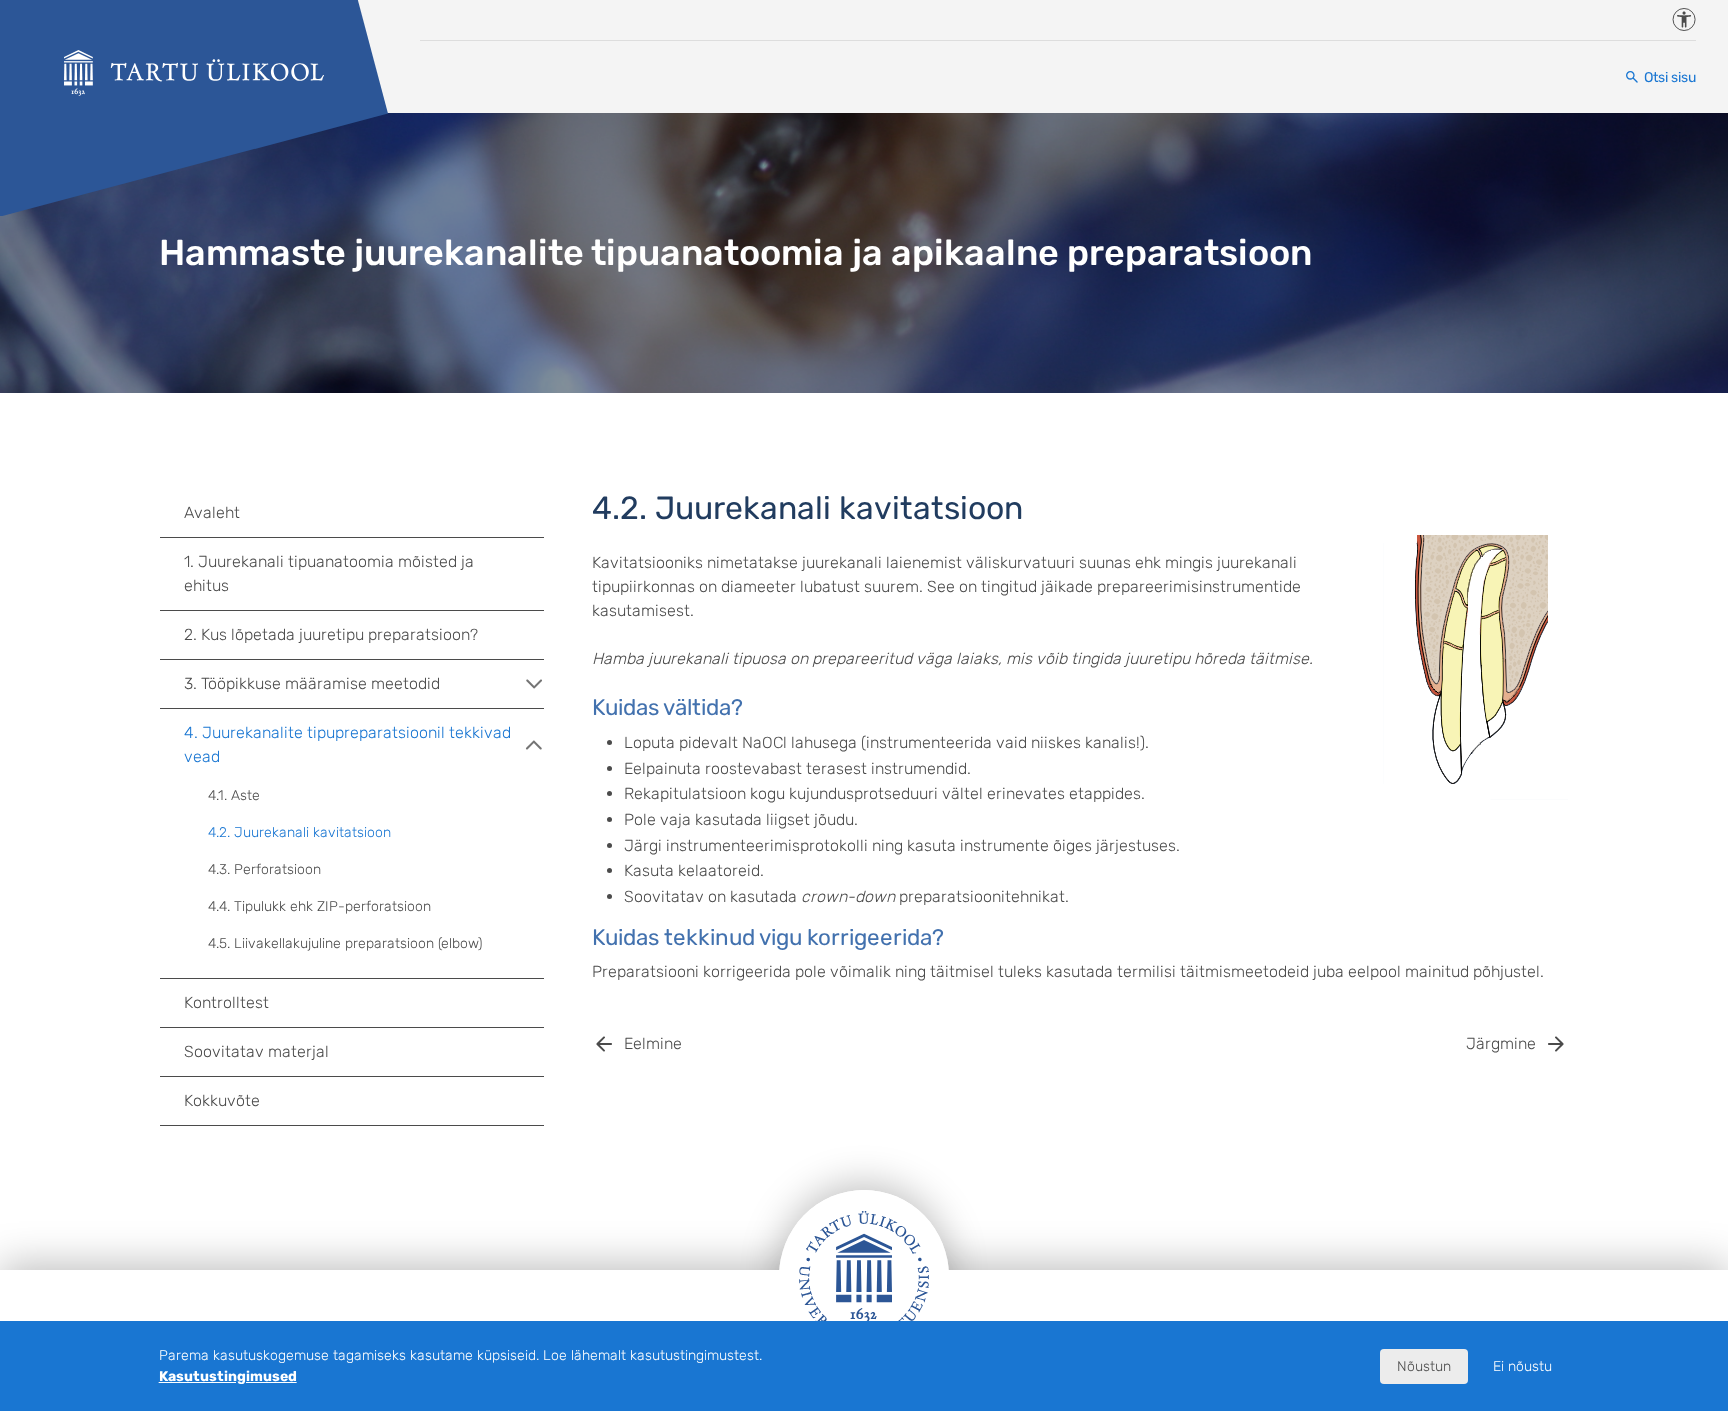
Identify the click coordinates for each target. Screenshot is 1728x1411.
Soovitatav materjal (256, 1051)
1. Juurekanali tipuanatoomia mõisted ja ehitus (329, 573)
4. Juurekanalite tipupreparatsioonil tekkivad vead (347, 744)
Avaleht (212, 512)
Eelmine (653, 1043)
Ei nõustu (1522, 1366)
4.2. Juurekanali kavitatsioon (299, 832)
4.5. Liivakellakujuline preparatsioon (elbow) (345, 943)
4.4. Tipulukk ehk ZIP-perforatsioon (319, 906)
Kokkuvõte (222, 1100)
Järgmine (1501, 1043)
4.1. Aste (234, 795)
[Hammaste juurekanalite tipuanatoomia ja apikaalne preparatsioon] (194, 73)
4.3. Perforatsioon (264, 869)
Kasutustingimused (228, 1376)
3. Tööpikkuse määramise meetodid (312, 683)
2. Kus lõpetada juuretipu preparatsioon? (331, 634)
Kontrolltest (226, 1002)
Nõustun (1424, 1366)
